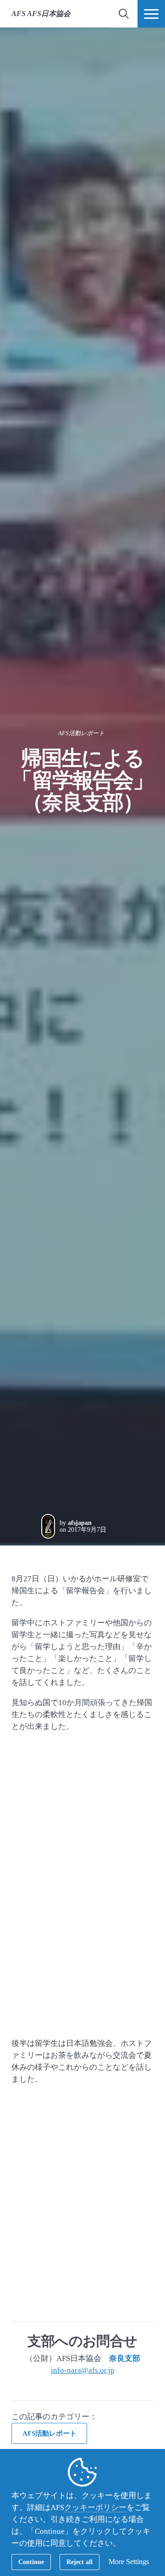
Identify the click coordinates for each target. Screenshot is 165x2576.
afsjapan (80, 1523)
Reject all (80, 2562)
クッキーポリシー (95, 2507)
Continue (31, 2562)
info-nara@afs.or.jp (83, 2370)
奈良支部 (125, 2358)
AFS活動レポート (81, 733)
